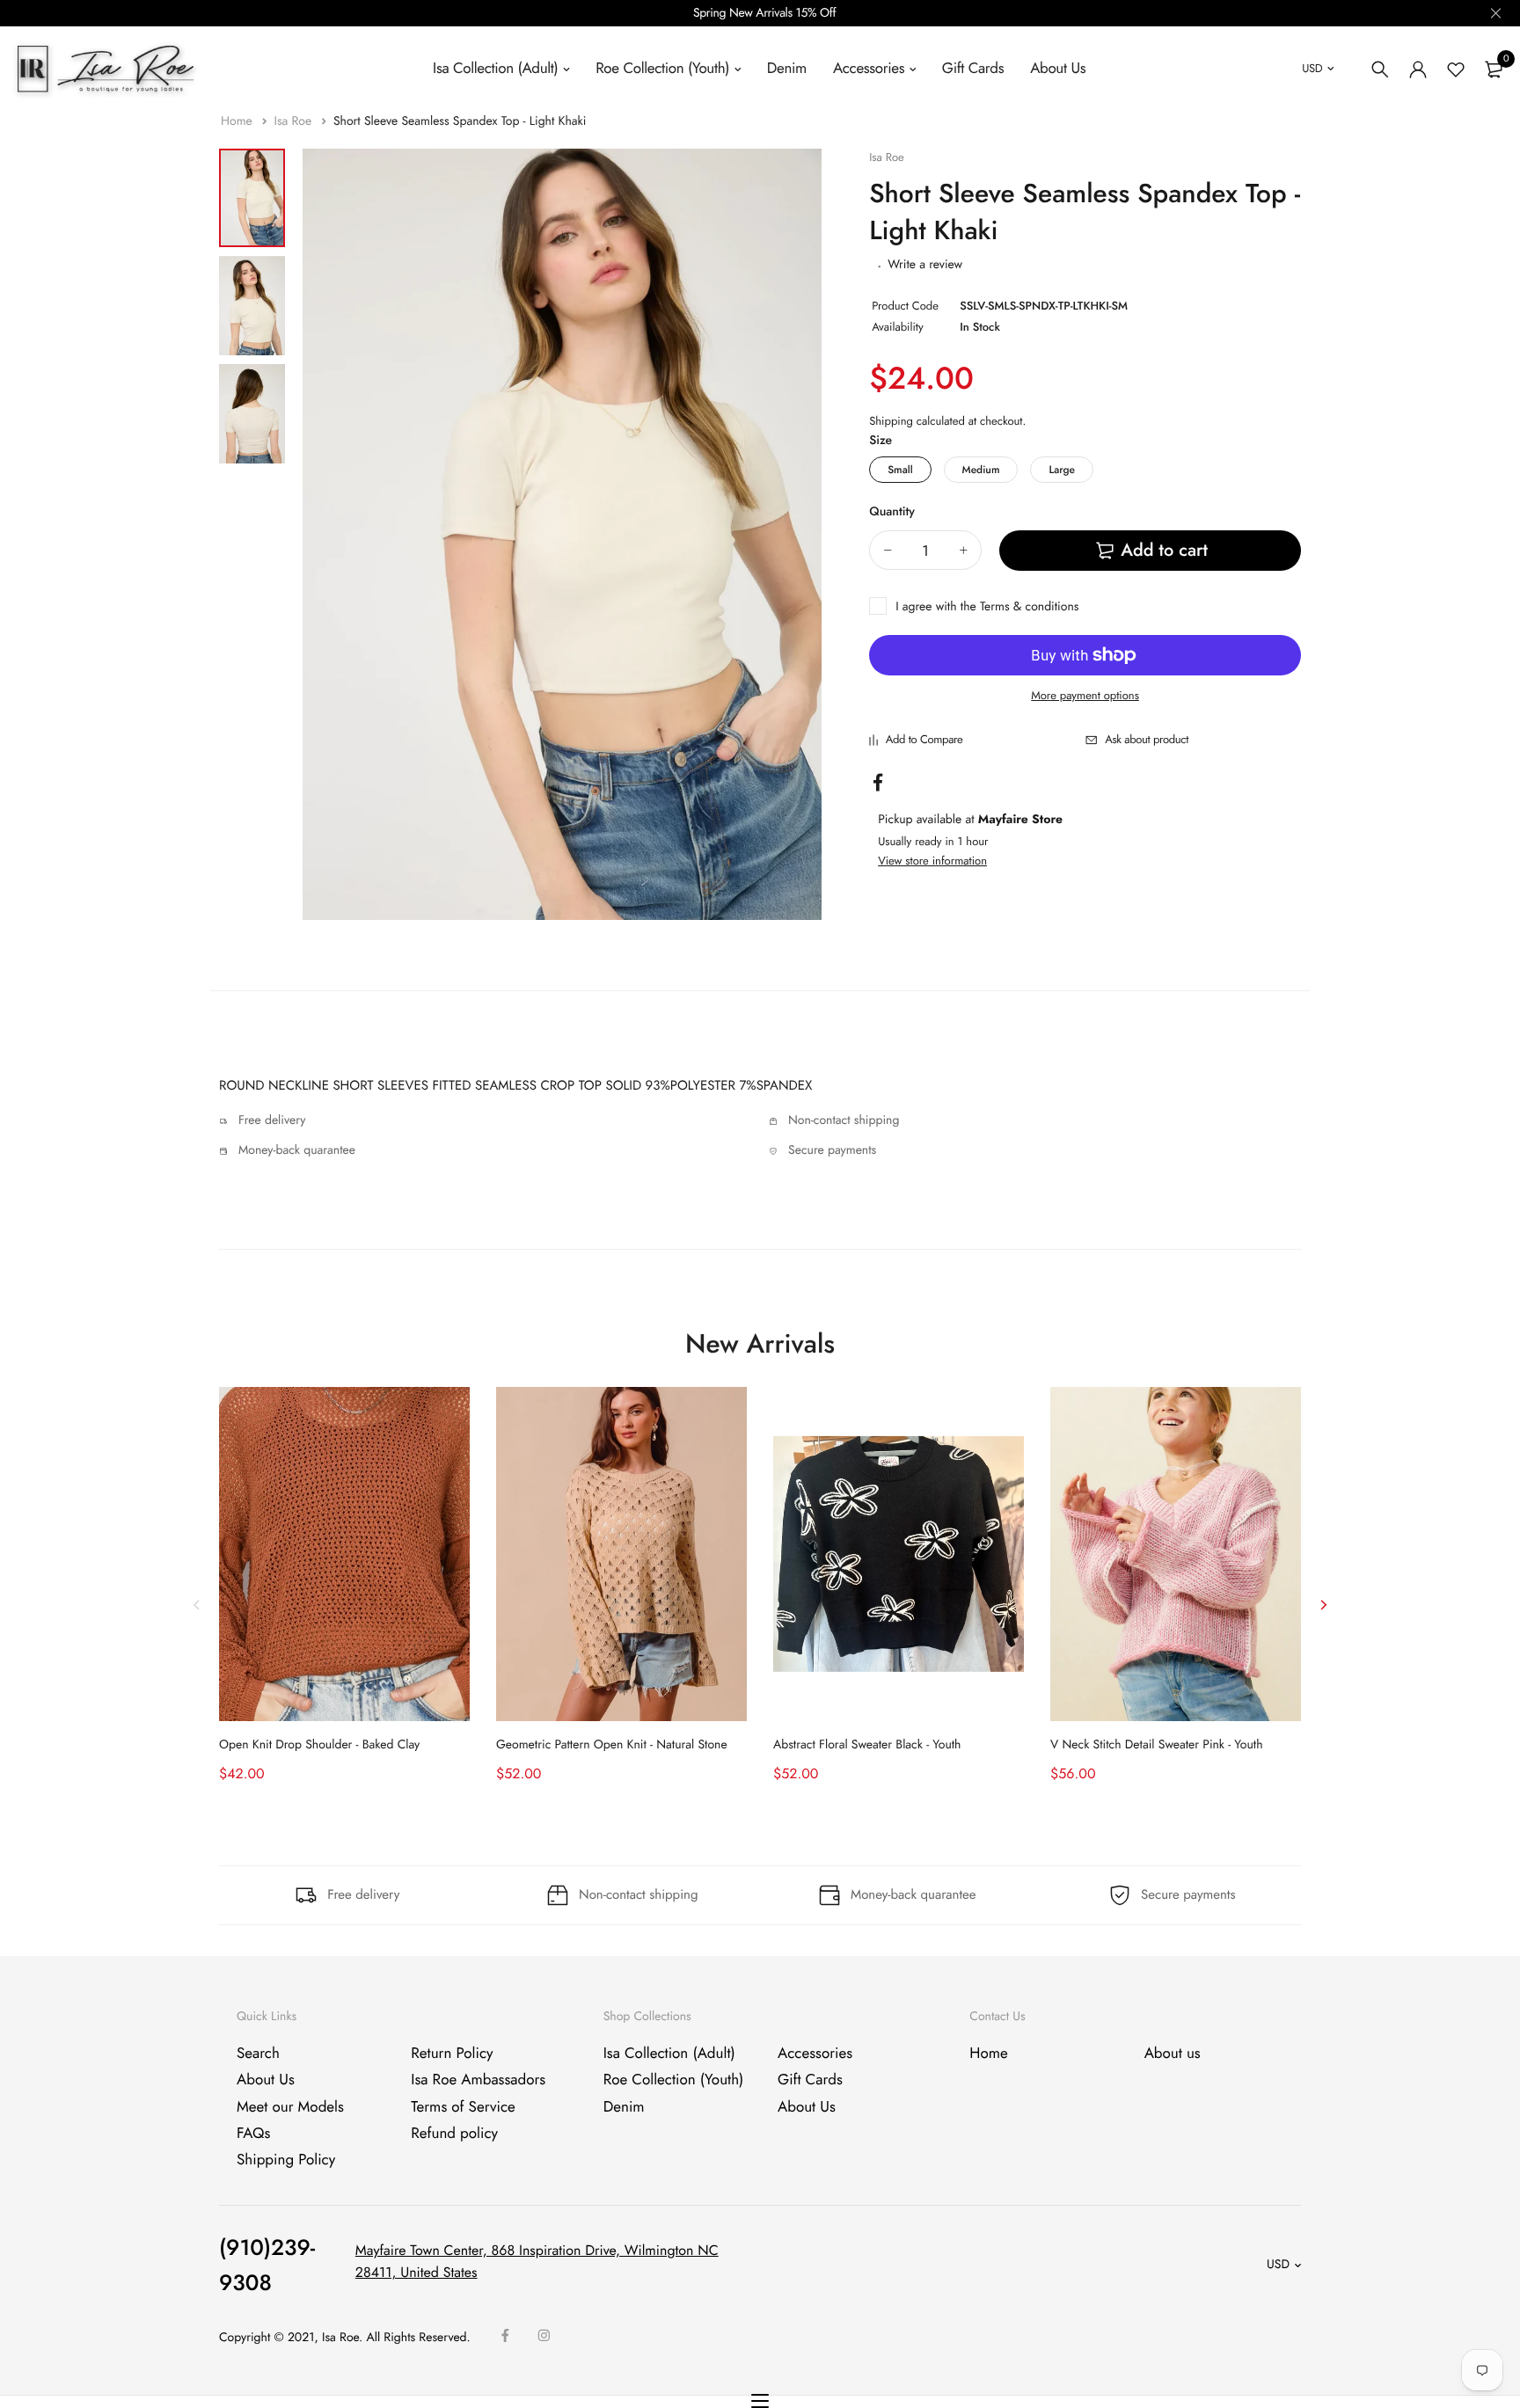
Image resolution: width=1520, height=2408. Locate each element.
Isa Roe (294, 121)
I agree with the (987, 607)
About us (1173, 2054)
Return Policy (452, 2054)
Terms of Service (463, 2106)
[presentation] (197, 1604)
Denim (787, 69)
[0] (1494, 69)
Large (1062, 470)
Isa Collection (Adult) (495, 69)
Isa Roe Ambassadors (478, 2080)
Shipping (891, 421)
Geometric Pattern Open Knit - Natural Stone (612, 1745)
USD (1312, 68)
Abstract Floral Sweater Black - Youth (867, 1745)
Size (881, 441)
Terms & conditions (1029, 607)
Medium (981, 470)
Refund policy (454, 2134)
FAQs (253, 2134)
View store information (932, 861)
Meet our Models (290, 2106)
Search (258, 2054)
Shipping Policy (286, 2160)
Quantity (892, 512)
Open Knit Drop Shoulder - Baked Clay (319, 1745)
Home (238, 121)
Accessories (869, 69)
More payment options (1085, 695)
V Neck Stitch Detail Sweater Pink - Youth (1157, 1745)
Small (900, 470)
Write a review (925, 265)
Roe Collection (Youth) (662, 69)
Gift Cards (973, 69)
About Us (1058, 69)
